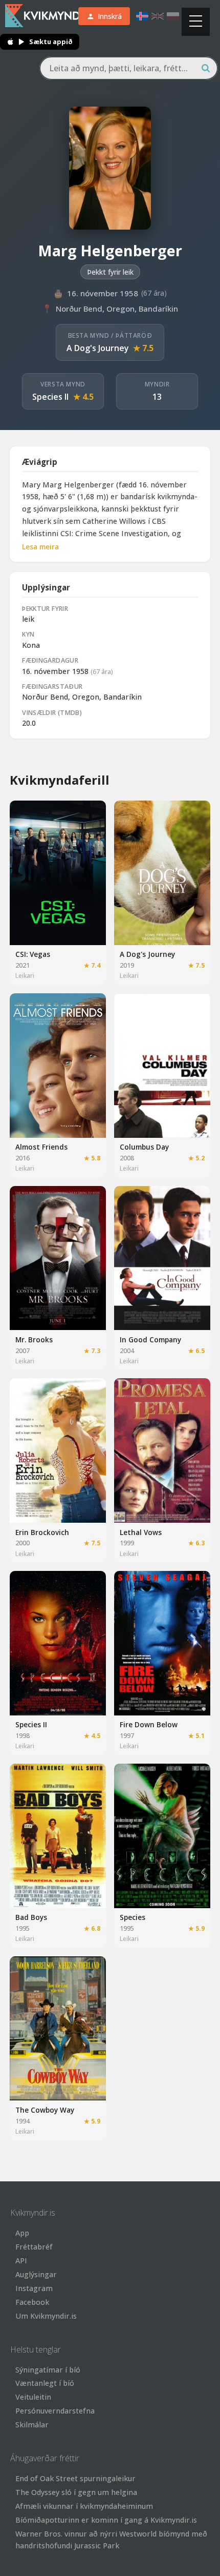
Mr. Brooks (34, 1340)
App (22, 2233)
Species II (50, 397)
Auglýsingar (36, 2274)
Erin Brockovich (42, 1532)
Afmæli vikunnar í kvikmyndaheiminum (84, 2506)
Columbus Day (144, 1147)
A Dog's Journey (98, 348)
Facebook (32, 2302)
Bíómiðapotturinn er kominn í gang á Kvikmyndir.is (106, 2520)
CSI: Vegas (33, 954)
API (21, 2261)
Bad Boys (31, 1917)
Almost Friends (41, 1147)
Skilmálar (32, 2425)
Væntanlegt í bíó (45, 2383)
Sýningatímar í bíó (48, 2370)
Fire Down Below (149, 1724)
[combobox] (129, 68)
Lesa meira (40, 547)
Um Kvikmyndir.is (46, 2316)
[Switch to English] (158, 16)
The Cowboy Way (45, 2110)
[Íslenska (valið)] (142, 16)
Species (133, 1917)
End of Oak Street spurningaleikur (75, 2478)
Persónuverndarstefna (55, 2411)
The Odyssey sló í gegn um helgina (76, 2492)
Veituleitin (33, 2397)
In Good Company (150, 1340)
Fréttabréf (34, 2247)
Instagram (34, 2288)
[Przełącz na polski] (173, 16)
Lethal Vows (141, 1532)
